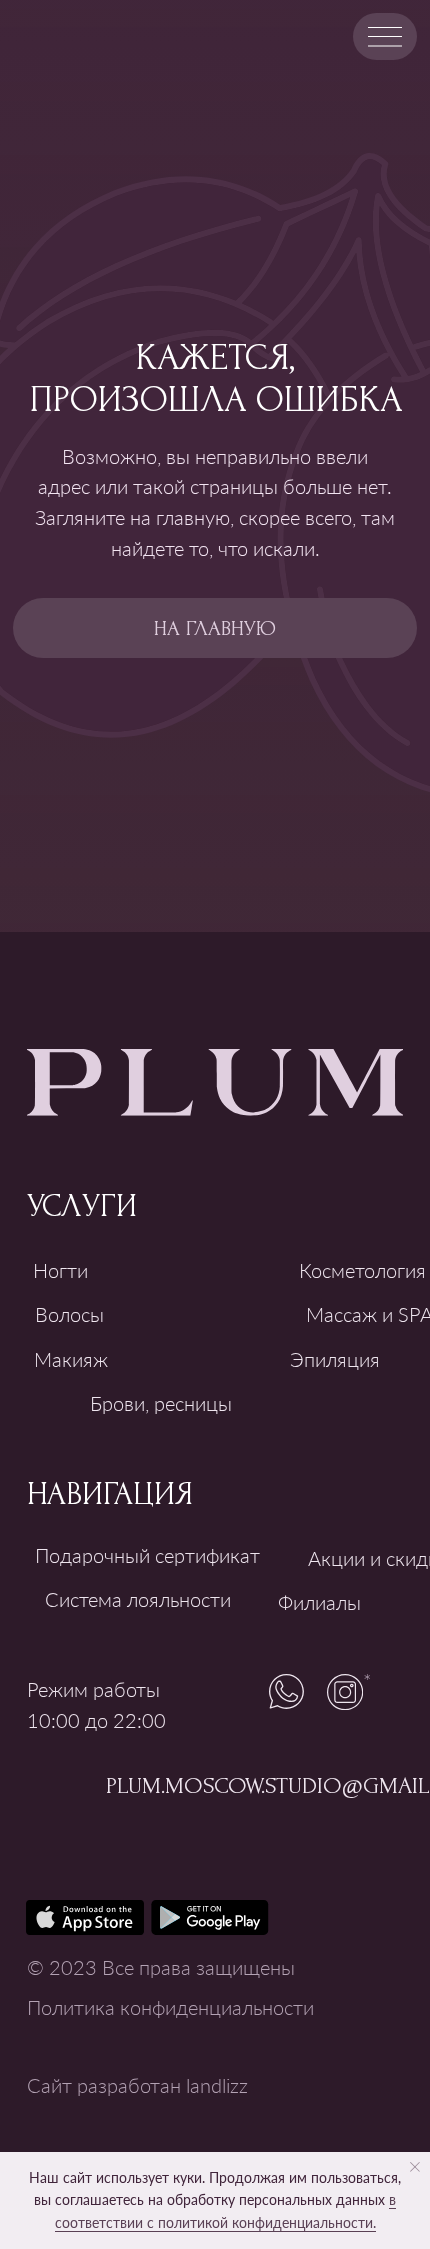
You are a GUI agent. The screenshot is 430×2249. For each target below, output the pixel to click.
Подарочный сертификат (147, 1555)
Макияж (71, 1359)
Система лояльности (138, 1599)
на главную (215, 628)
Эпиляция (335, 1359)
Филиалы (319, 1602)
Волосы (69, 1314)
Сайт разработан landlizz (137, 2085)
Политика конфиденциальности (170, 2007)
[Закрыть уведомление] (415, 2167)
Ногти (60, 1270)
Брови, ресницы (161, 1403)
